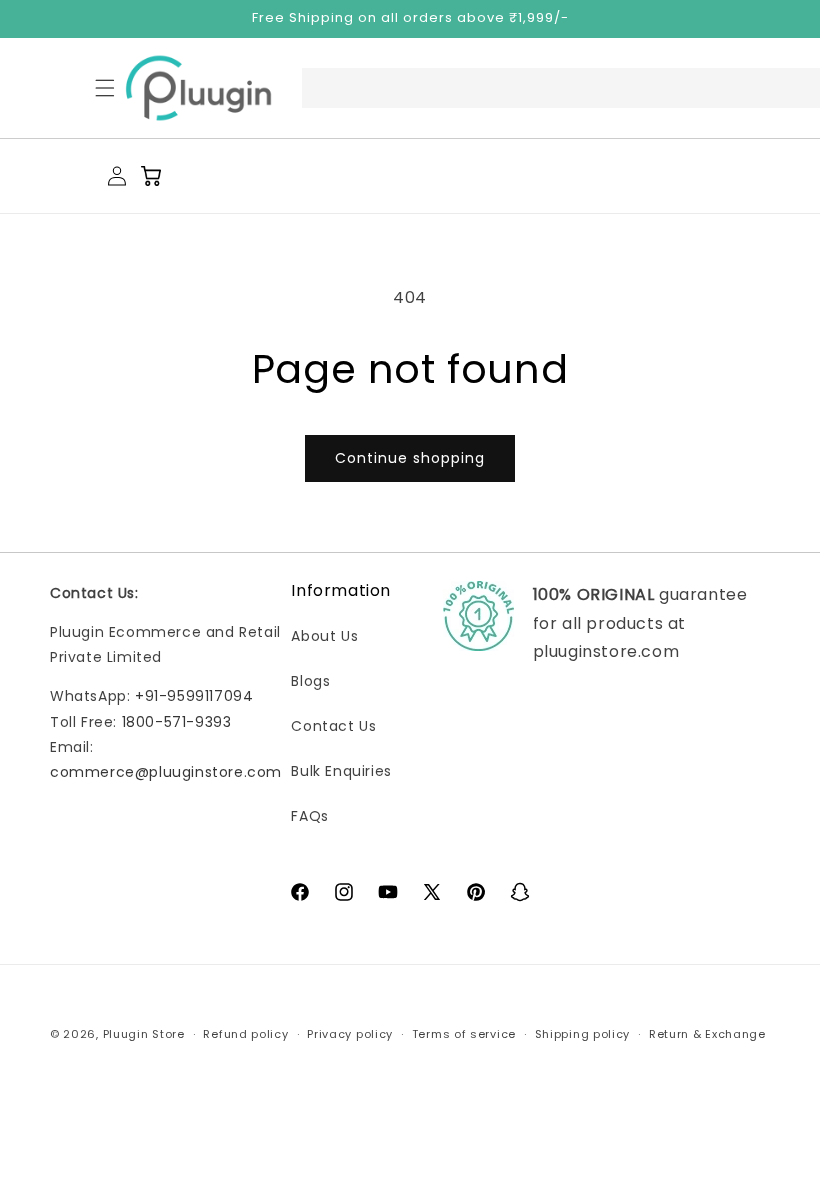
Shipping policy (583, 1034)
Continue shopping (410, 458)
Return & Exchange (707, 1034)
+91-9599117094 (194, 696)
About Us (324, 636)
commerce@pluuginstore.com (166, 772)
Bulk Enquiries (341, 771)
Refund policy (245, 1034)
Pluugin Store (144, 1034)
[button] (105, 88)
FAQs (309, 816)
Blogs (310, 681)
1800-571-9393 (177, 722)
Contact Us (333, 726)
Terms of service (464, 1034)
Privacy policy (350, 1034)
